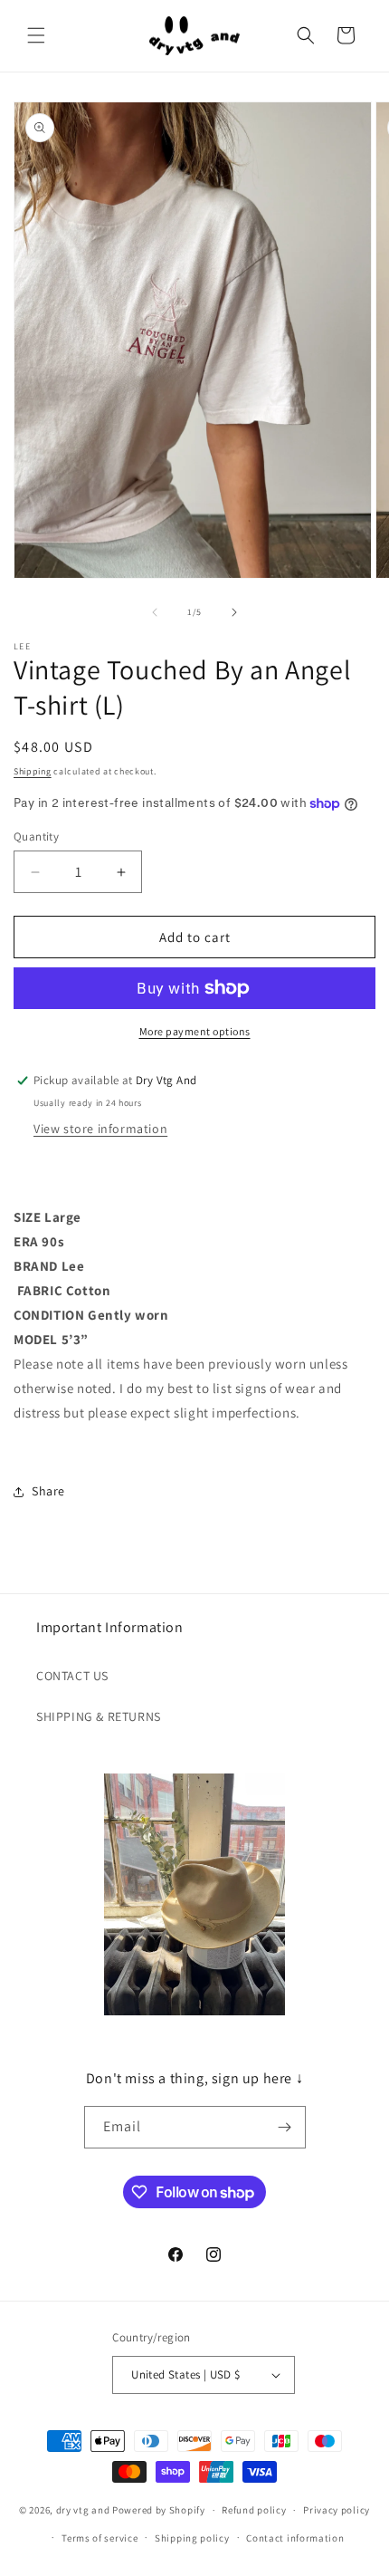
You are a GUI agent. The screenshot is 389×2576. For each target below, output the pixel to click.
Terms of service (100, 2538)
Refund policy (254, 2510)
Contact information (295, 2538)
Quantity (36, 836)
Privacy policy (337, 2510)
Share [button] (48, 1491)
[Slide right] (234, 612)
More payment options (195, 1031)
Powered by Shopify (159, 2510)
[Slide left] (155, 612)
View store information (100, 1129)
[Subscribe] (285, 2127)
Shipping (33, 771)
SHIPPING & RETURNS (99, 1716)
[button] (36, 35)
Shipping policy (192, 2538)
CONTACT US (72, 1676)
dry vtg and (83, 2510)
